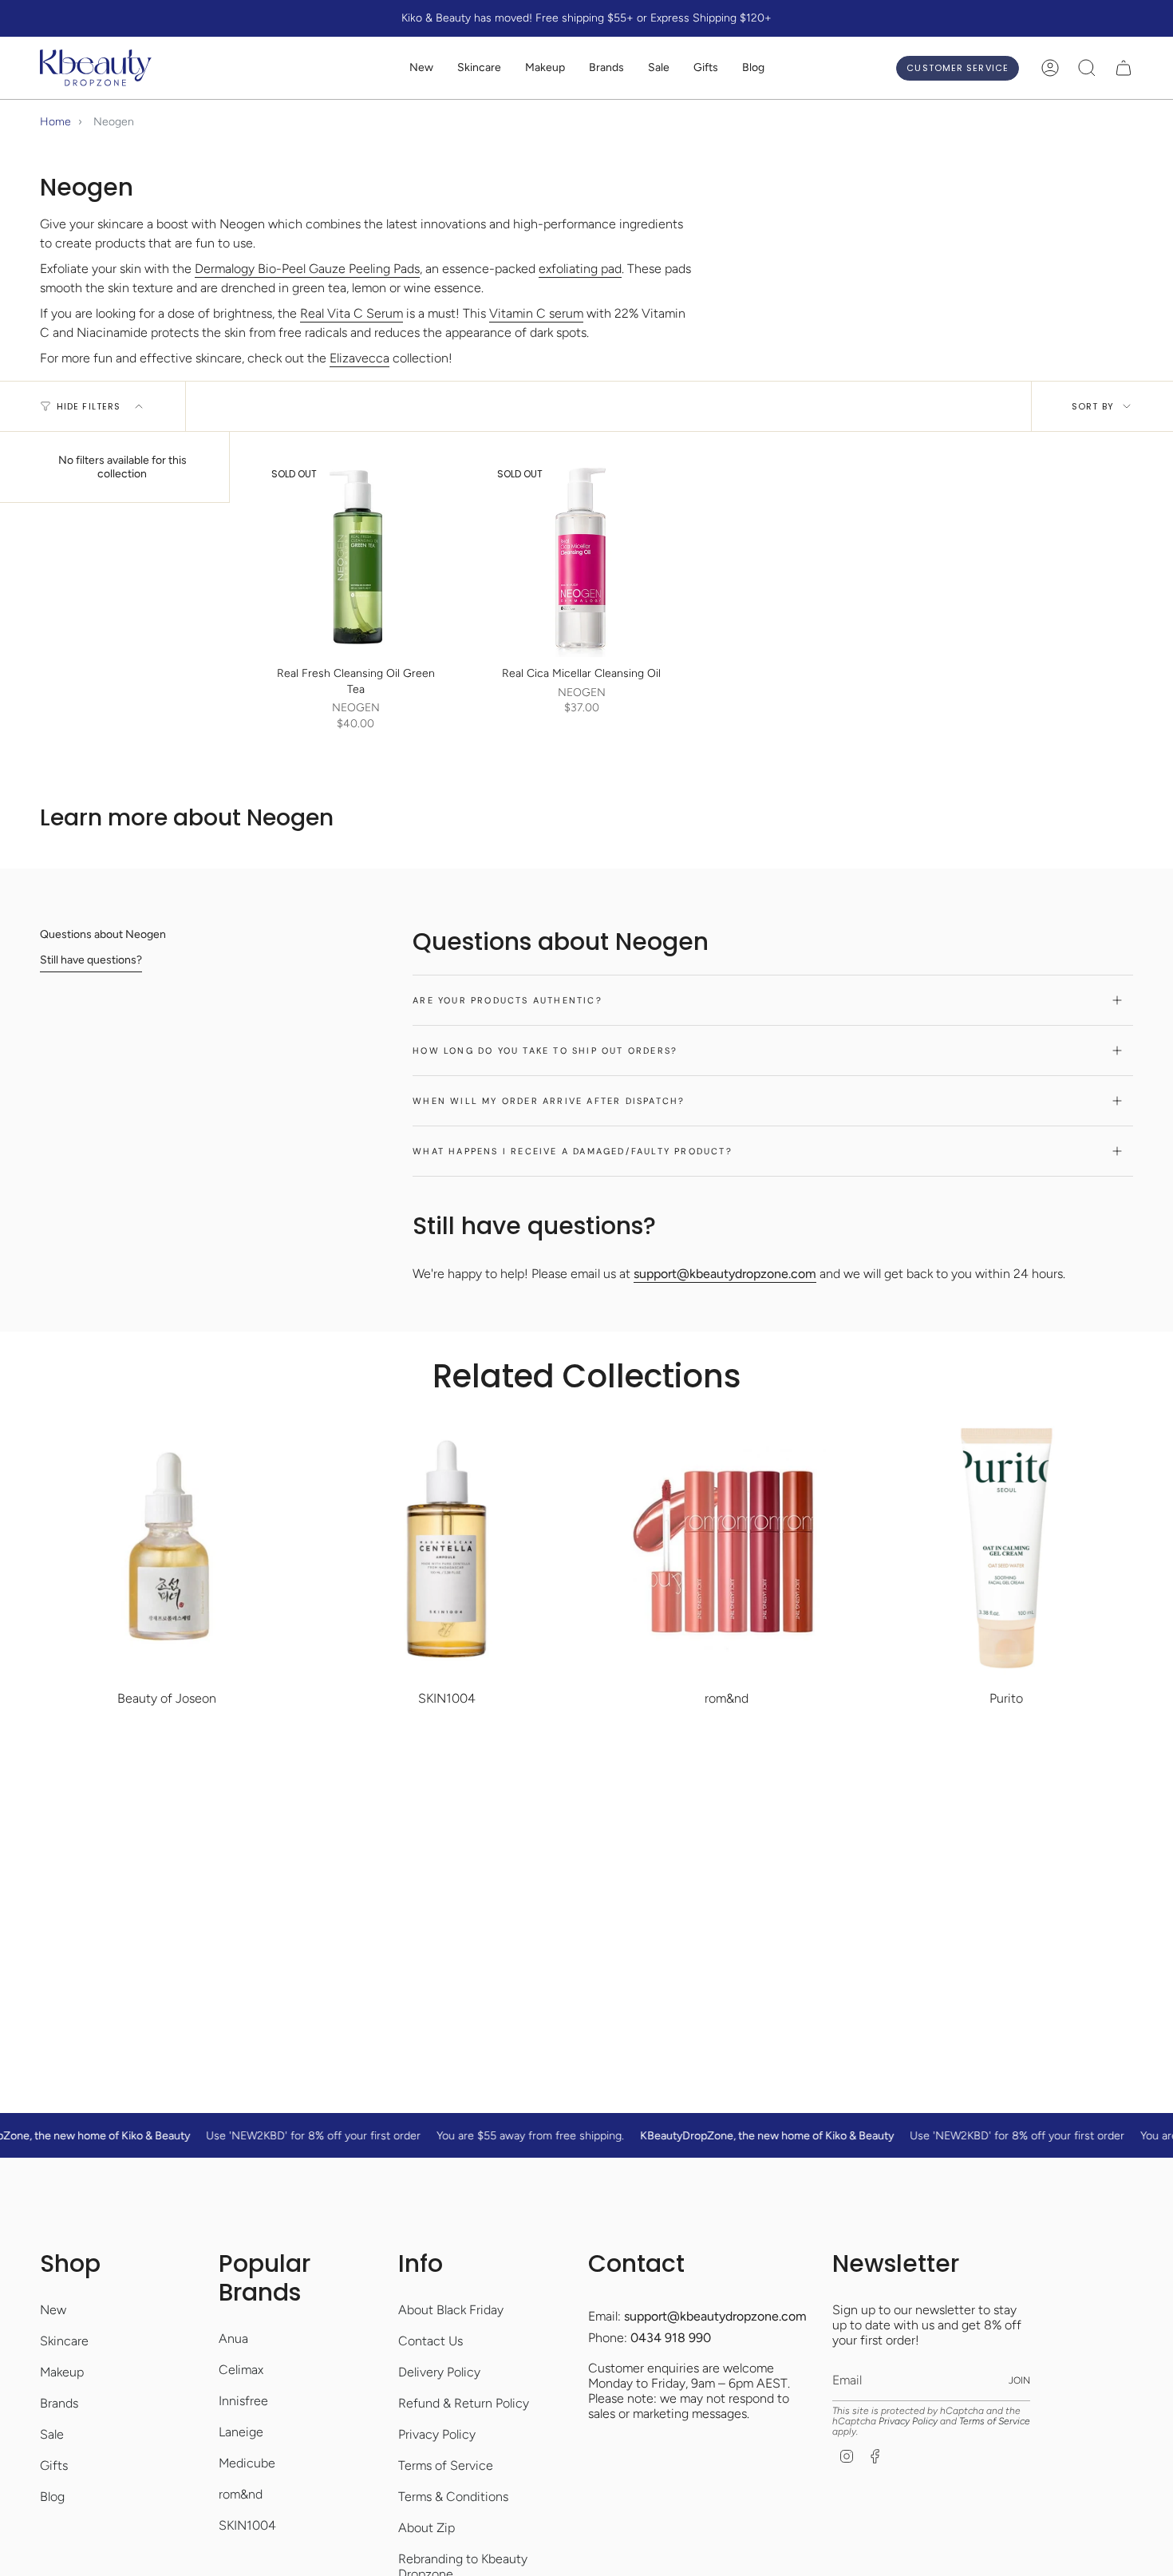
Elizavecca (359, 358)
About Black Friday (451, 2310)
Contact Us (430, 2341)
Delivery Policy (439, 2372)
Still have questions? (91, 960)
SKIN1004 (247, 2525)
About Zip (427, 2528)
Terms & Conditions (453, 2497)
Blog (52, 2497)
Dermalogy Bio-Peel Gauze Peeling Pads (307, 269)
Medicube (247, 2463)
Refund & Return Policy (464, 2403)
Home (55, 122)
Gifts (54, 2465)
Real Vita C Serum (352, 313)
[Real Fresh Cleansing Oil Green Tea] (355, 558)
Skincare (64, 2341)
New (53, 2310)
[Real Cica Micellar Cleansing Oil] (581, 558)
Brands (59, 2403)
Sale (52, 2434)
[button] (479, 68)
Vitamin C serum (536, 313)
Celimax (241, 2370)
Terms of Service (446, 2465)
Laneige (241, 2432)
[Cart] (1124, 68)
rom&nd (241, 2494)
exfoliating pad (580, 269)
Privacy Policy (437, 2434)
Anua (233, 2339)
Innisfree (243, 2401)
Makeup (62, 2372)
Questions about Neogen (103, 934)
